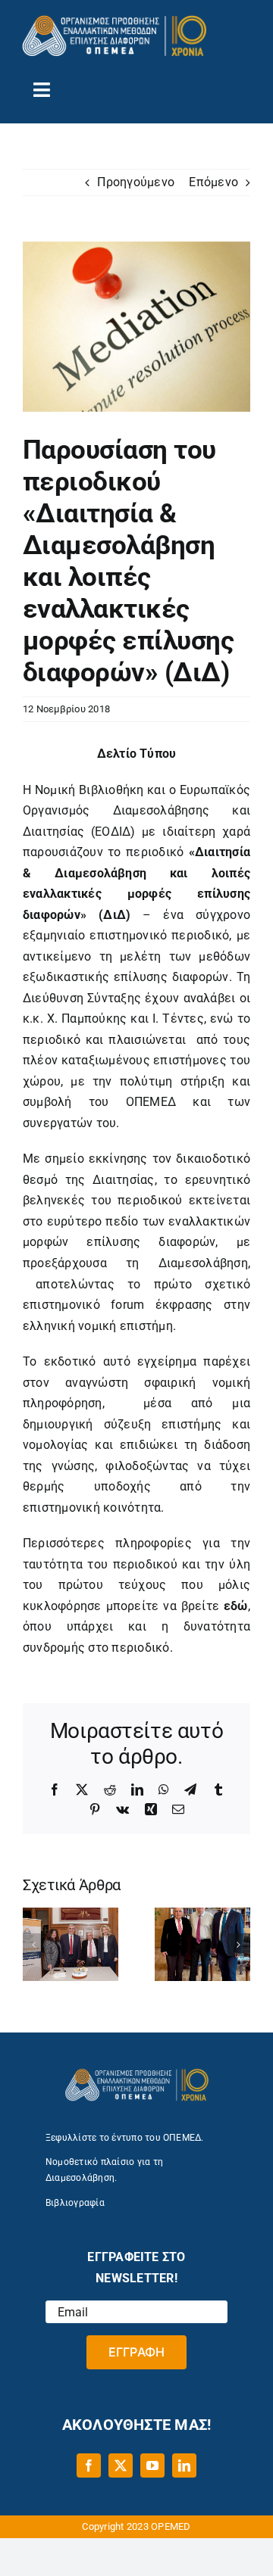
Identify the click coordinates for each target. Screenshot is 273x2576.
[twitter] (121, 2465)
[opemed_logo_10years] (114, 21)
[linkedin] (184, 2465)
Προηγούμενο (136, 182)
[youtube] (152, 2465)
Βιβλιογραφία (75, 2203)
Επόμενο (213, 182)
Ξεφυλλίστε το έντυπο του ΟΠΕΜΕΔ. (125, 2138)
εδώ (236, 1606)
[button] (34, 1945)
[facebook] (89, 2465)
